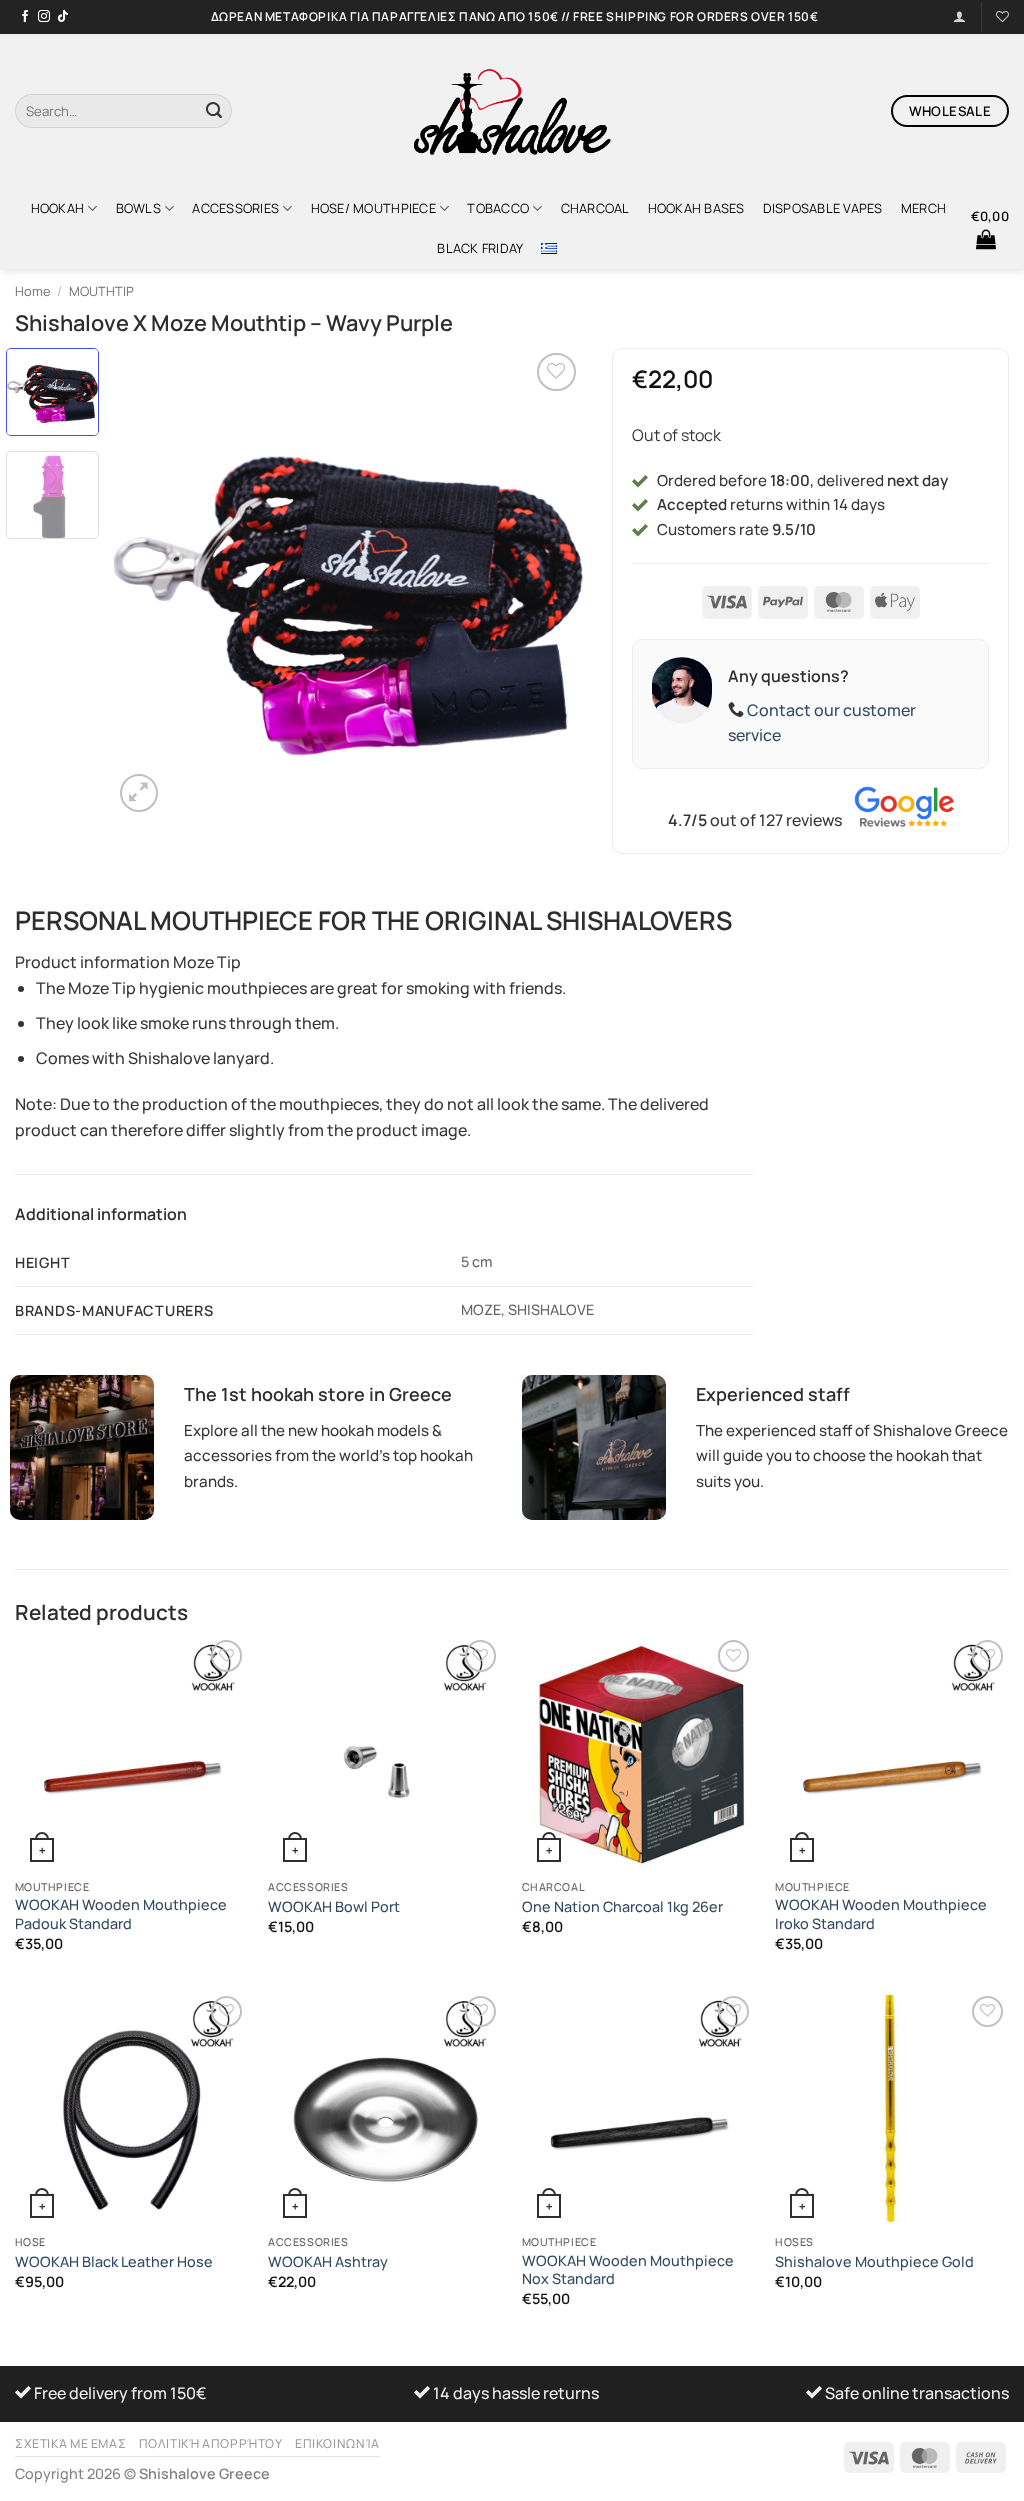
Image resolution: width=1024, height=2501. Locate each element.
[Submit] (214, 111)
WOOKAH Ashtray (328, 2262)
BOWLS (138, 208)
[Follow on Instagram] (44, 17)
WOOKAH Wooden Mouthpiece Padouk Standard (121, 1914)
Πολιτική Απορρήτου (211, 2443)
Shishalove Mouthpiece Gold (874, 2262)
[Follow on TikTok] (63, 17)
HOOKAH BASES (696, 208)
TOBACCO (498, 208)
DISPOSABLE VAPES (823, 208)
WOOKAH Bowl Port (334, 1907)
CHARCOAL (595, 208)
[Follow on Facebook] (25, 17)
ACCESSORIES (235, 208)
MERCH (923, 208)
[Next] (548, 583)
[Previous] (147, 583)
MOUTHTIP (101, 291)
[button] (990, 228)
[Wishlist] (1002, 16)
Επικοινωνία (337, 2443)
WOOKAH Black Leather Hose (114, 2262)
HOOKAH (58, 208)
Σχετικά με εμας (70, 2443)
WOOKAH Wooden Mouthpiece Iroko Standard (881, 1914)
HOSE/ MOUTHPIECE (373, 208)
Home (32, 291)
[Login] (959, 16)
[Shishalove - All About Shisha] (512, 111)
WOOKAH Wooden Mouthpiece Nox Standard (628, 2270)
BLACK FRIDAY (480, 248)
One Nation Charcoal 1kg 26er (622, 1907)
